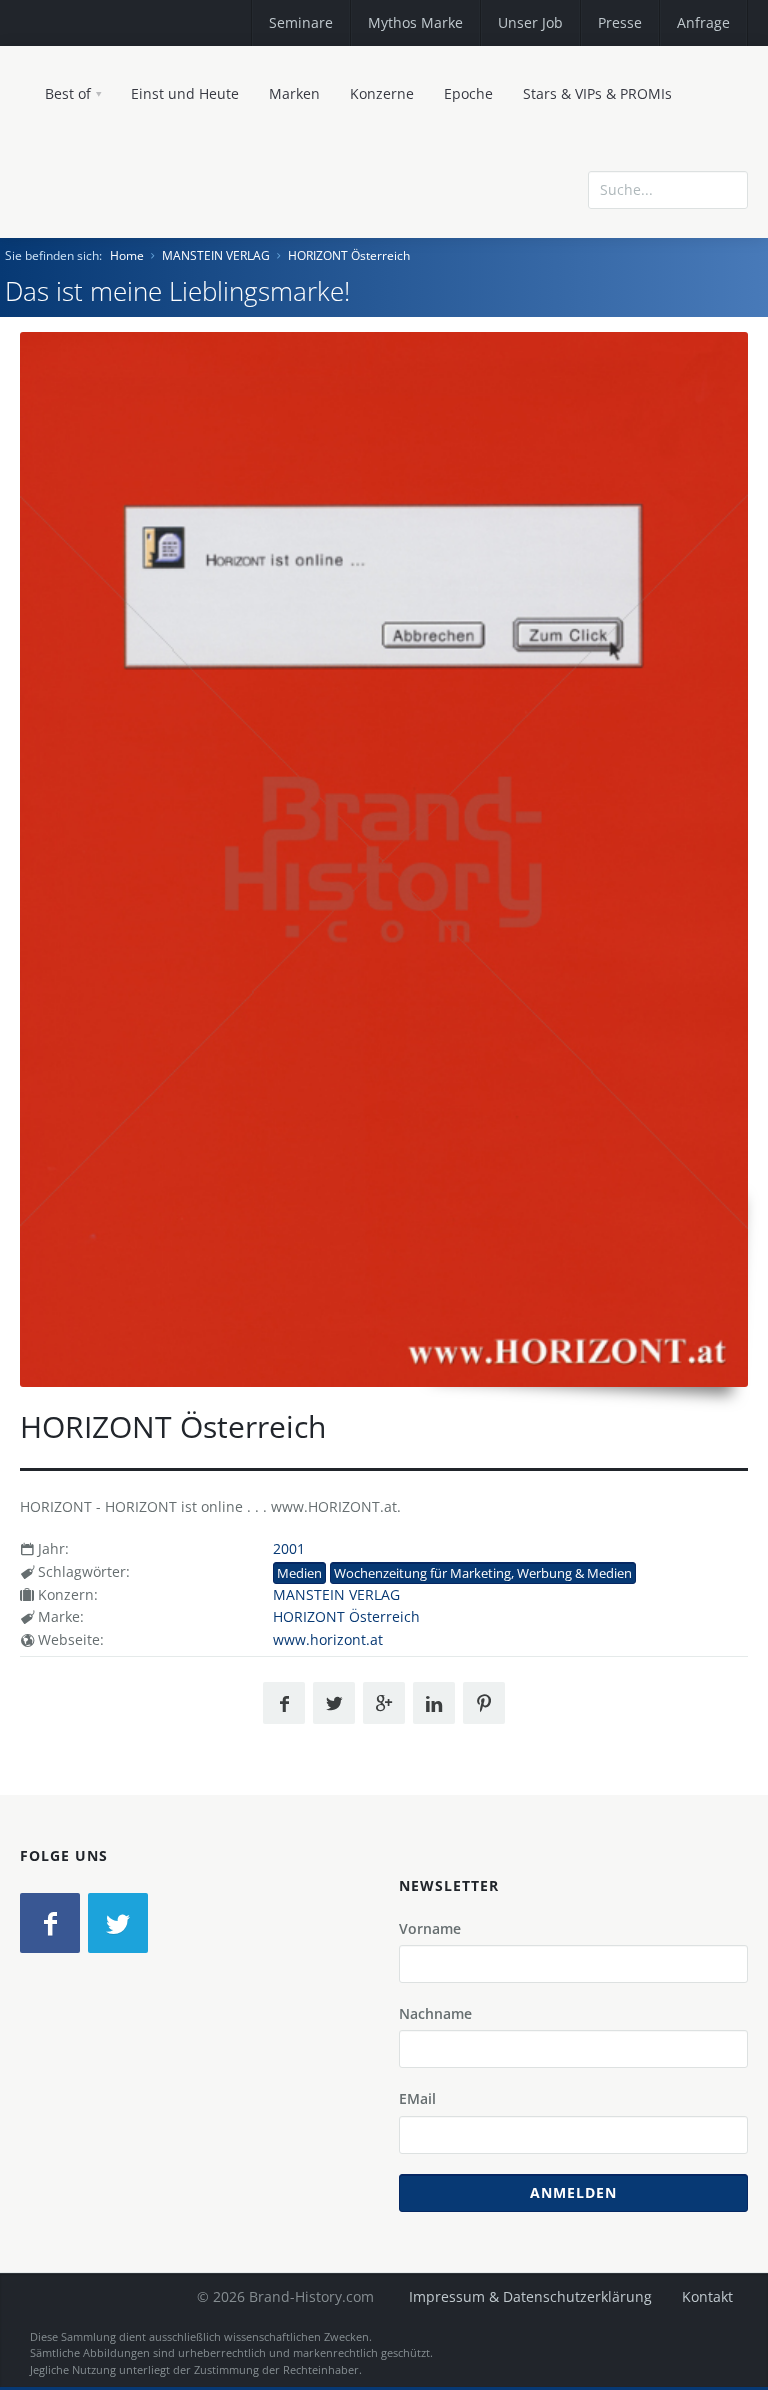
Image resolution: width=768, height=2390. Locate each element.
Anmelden (573, 2192)
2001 (289, 1548)
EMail (417, 2098)
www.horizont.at (328, 1639)
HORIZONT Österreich (349, 255)
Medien (299, 1573)
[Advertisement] (603, 273)
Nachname (435, 2013)
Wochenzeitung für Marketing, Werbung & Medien (483, 1573)
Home (127, 255)
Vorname (430, 1928)
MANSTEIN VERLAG (216, 255)
